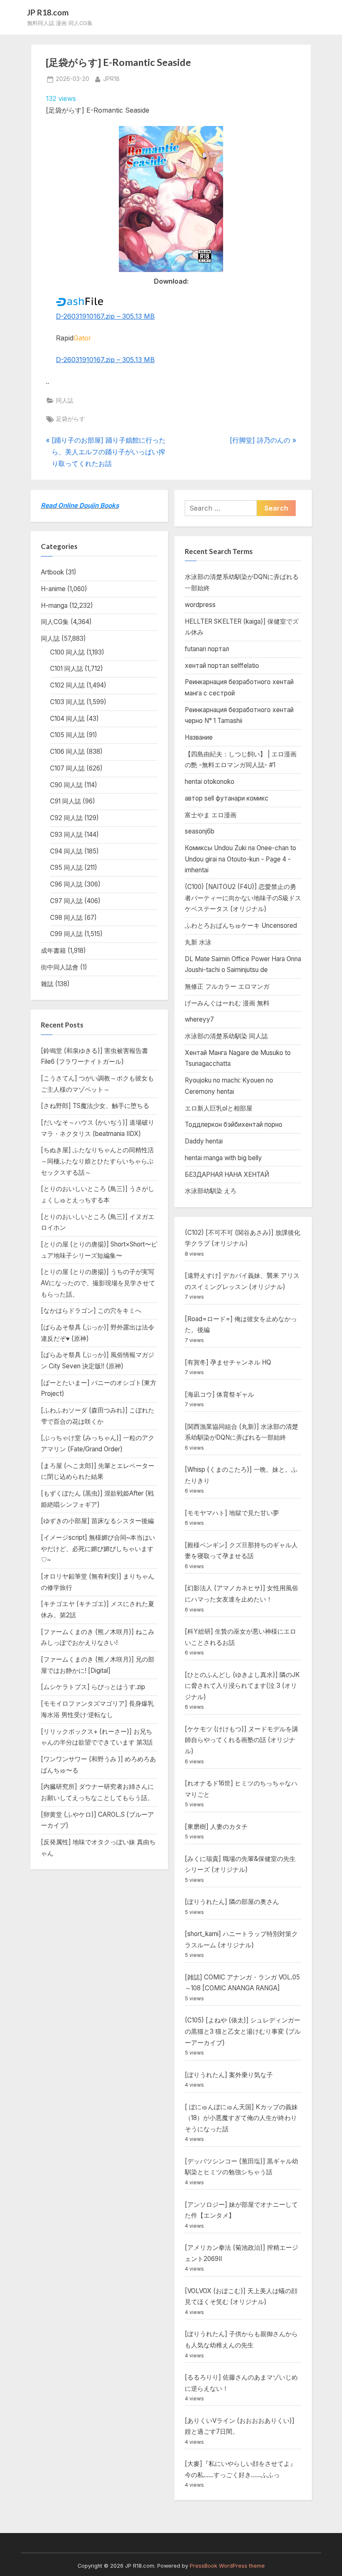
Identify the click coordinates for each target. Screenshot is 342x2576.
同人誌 (65, 400)
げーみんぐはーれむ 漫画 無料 (227, 1003)
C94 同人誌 (66, 851)
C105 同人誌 (67, 735)
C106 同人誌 (67, 752)
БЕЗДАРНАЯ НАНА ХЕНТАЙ (227, 1175)
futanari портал (207, 649)
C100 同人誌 (67, 652)
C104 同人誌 (67, 719)
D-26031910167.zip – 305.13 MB (105, 316)
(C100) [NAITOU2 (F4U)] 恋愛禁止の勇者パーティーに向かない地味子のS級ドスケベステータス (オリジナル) (243, 898)
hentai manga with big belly (223, 1158)
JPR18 (111, 79)
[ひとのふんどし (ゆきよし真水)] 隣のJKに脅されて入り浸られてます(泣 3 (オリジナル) (242, 1686)
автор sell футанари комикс (227, 798)
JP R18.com (48, 12)
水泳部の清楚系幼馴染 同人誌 (226, 1036)
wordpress (200, 605)
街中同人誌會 (60, 967)
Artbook (52, 572)
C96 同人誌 (66, 884)
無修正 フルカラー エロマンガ (227, 986)
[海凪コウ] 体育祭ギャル (219, 1394)
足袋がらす (70, 419)
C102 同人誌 (67, 685)
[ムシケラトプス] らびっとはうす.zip (93, 1687)
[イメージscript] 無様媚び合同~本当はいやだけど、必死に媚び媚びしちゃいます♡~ (98, 1549)
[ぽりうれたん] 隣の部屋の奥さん (232, 1902)
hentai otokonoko (210, 782)
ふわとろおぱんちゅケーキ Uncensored (241, 925)
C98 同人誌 (66, 918)
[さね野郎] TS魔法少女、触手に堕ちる (95, 1106)
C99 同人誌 (66, 934)
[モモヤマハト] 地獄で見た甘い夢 (232, 1513)
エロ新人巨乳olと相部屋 (219, 1108)
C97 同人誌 (66, 901)
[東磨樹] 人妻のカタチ (216, 1827)
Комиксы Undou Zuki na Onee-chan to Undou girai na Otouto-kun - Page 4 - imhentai (240, 859)
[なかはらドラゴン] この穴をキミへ (91, 1311)
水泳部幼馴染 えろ (211, 1191)
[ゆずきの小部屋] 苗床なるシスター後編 (97, 1521)
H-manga (54, 606)
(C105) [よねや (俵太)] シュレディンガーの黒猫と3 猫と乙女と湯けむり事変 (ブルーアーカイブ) (243, 2031)
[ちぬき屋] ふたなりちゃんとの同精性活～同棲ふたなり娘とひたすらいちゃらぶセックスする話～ (97, 1161)
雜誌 (47, 984)
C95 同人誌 (66, 867)
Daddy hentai (204, 1141)
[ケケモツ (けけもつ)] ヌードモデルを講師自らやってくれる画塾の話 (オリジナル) (241, 1740)
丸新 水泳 (198, 942)
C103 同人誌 (67, 702)
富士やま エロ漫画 (211, 815)
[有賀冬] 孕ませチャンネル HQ (228, 1362)
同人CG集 (55, 622)
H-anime (53, 589)
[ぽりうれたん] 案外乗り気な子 (229, 2075)
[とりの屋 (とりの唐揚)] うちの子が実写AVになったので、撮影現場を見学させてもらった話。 (98, 1283)
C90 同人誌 (66, 785)
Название (199, 737)
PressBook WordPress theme (227, 2566)
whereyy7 (199, 1019)
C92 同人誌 (66, 818)
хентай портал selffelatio (222, 666)
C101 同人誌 (67, 669)
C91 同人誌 (65, 801)
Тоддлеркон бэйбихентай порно (234, 1124)
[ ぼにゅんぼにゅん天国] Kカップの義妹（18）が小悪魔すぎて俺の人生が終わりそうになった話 (241, 2118)
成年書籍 (53, 951)
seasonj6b (200, 831)
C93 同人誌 (66, 835)
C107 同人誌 (67, 768)
